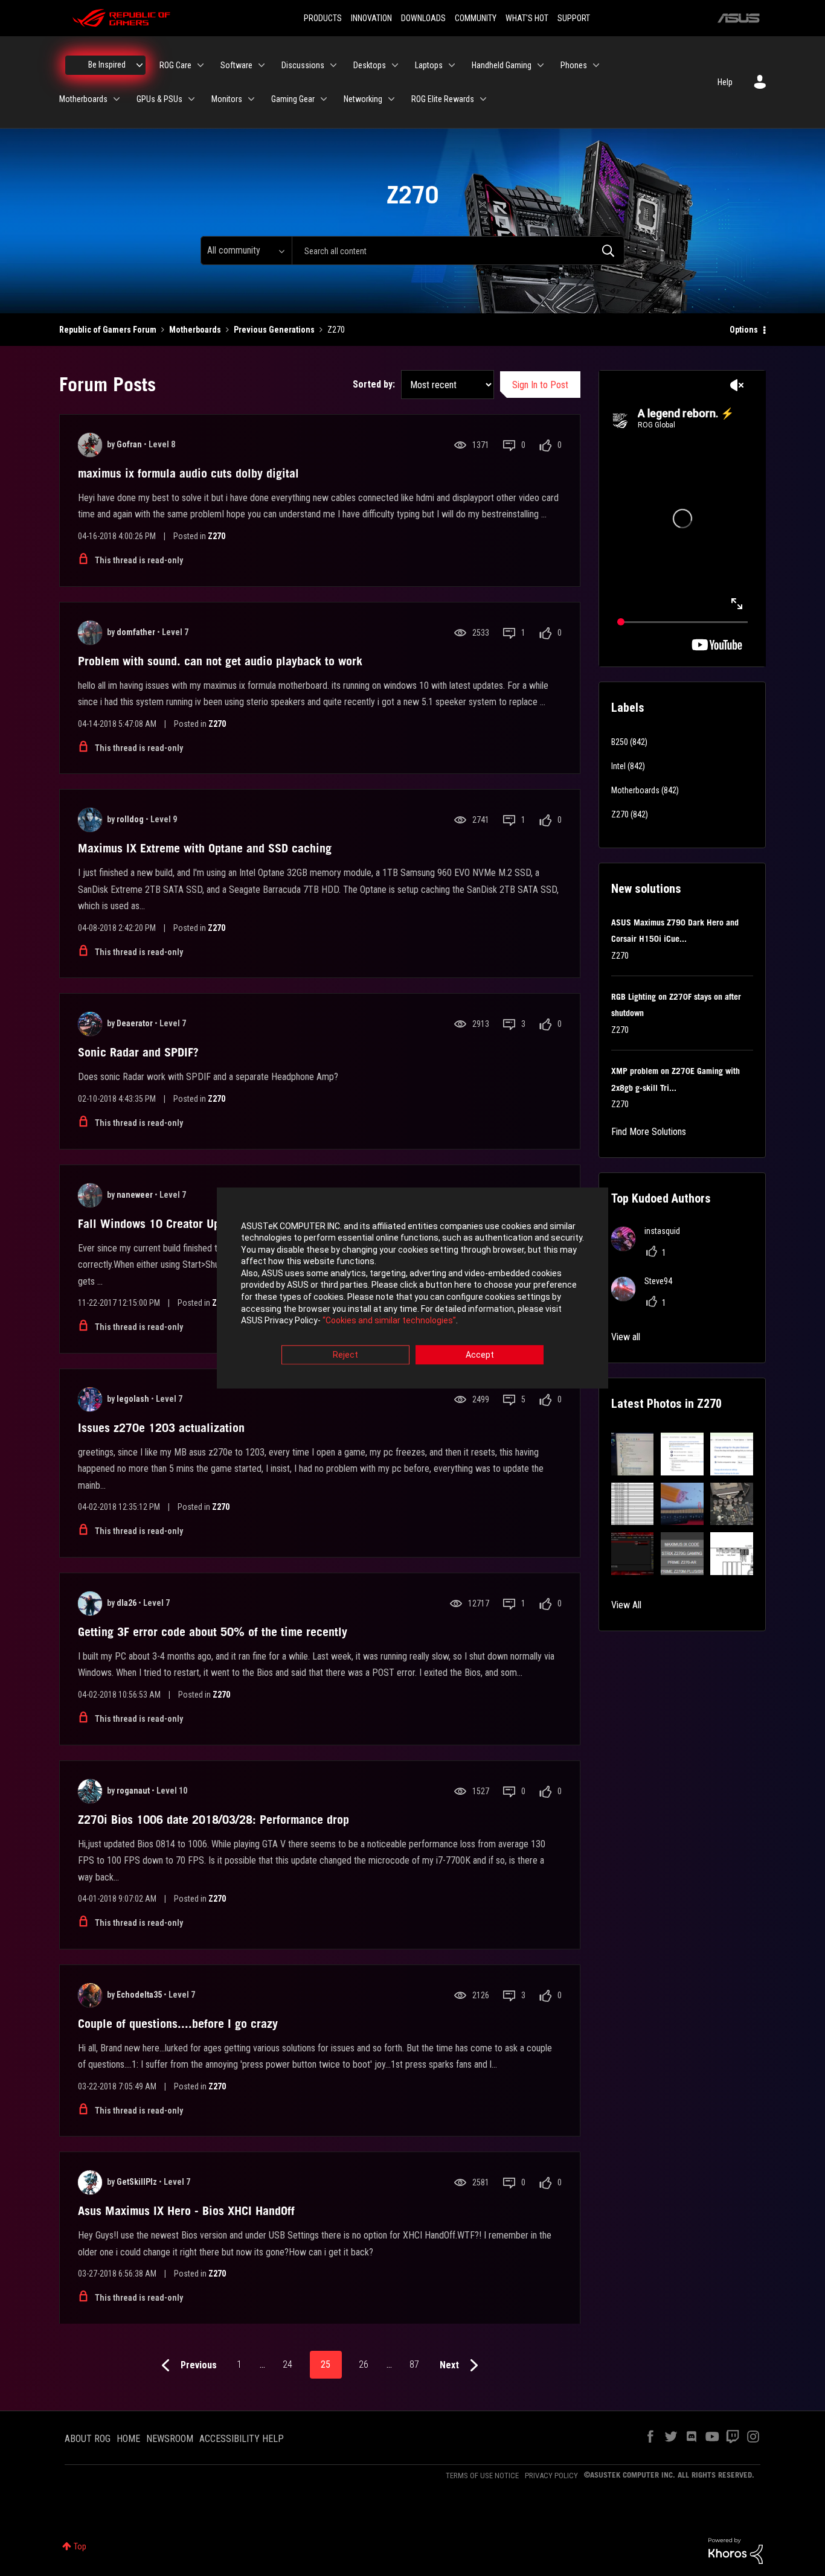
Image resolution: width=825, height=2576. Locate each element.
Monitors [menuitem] (227, 99)
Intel (618, 766)
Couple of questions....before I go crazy (178, 2024)
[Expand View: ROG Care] (201, 65)
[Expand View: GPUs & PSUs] (191, 99)
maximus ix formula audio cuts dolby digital (188, 473)
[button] (633, 1454)
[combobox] (458, 251)
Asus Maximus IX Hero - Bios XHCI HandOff (186, 2211)
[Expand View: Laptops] (452, 65)
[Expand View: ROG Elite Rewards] (483, 99)
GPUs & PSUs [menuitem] (159, 99)
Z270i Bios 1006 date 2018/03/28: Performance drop (213, 1820)
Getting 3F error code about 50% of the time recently (213, 1632)
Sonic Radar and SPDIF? (138, 1052)
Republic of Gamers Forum (108, 330)
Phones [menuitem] (574, 65)
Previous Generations (274, 330)
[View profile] (90, 445)
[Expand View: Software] (262, 65)
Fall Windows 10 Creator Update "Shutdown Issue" (205, 1224)
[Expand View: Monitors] (251, 99)
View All (626, 1605)
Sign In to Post (540, 385)
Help (725, 82)
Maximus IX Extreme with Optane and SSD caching (205, 848)
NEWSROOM (170, 2439)
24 (287, 2364)
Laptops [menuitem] (429, 65)
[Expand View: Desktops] (395, 65)
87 (414, 2364)
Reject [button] (345, 1355)
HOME (128, 2439)
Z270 (217, 536)
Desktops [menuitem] (370, 65)
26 (364, 2364)
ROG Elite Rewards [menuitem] (443, 99)
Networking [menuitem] (363, 99)
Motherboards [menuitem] (83, 99)
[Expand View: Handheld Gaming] (541, 65)
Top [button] (80, 2546)
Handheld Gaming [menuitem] (502, 65)
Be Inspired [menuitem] (107, 65)
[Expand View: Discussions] (333, 65)
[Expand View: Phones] (596, 65)
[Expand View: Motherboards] (117, 99)
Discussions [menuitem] (303, 65)
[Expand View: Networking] (391, 99)
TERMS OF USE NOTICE (482, 2475)
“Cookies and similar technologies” (389, 1321)
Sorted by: (374, 384)
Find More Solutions (649, 1132)
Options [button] (744, 330)
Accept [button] (480, 1355)
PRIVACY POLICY (551, 2475)
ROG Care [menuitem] (175, 65)
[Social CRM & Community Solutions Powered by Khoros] (736, 2550)
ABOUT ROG (88, 2439)
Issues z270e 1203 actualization (161, 1428)
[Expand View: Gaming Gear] (324, 99)
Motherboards (195, 330)
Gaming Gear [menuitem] (293, 99)
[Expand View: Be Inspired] (140, 65)
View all (626, 1337)
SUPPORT (574, 18)
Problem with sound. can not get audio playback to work (220, 661)
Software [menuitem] (236, 65)
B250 (620, 742)
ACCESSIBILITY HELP (242, 2439)
